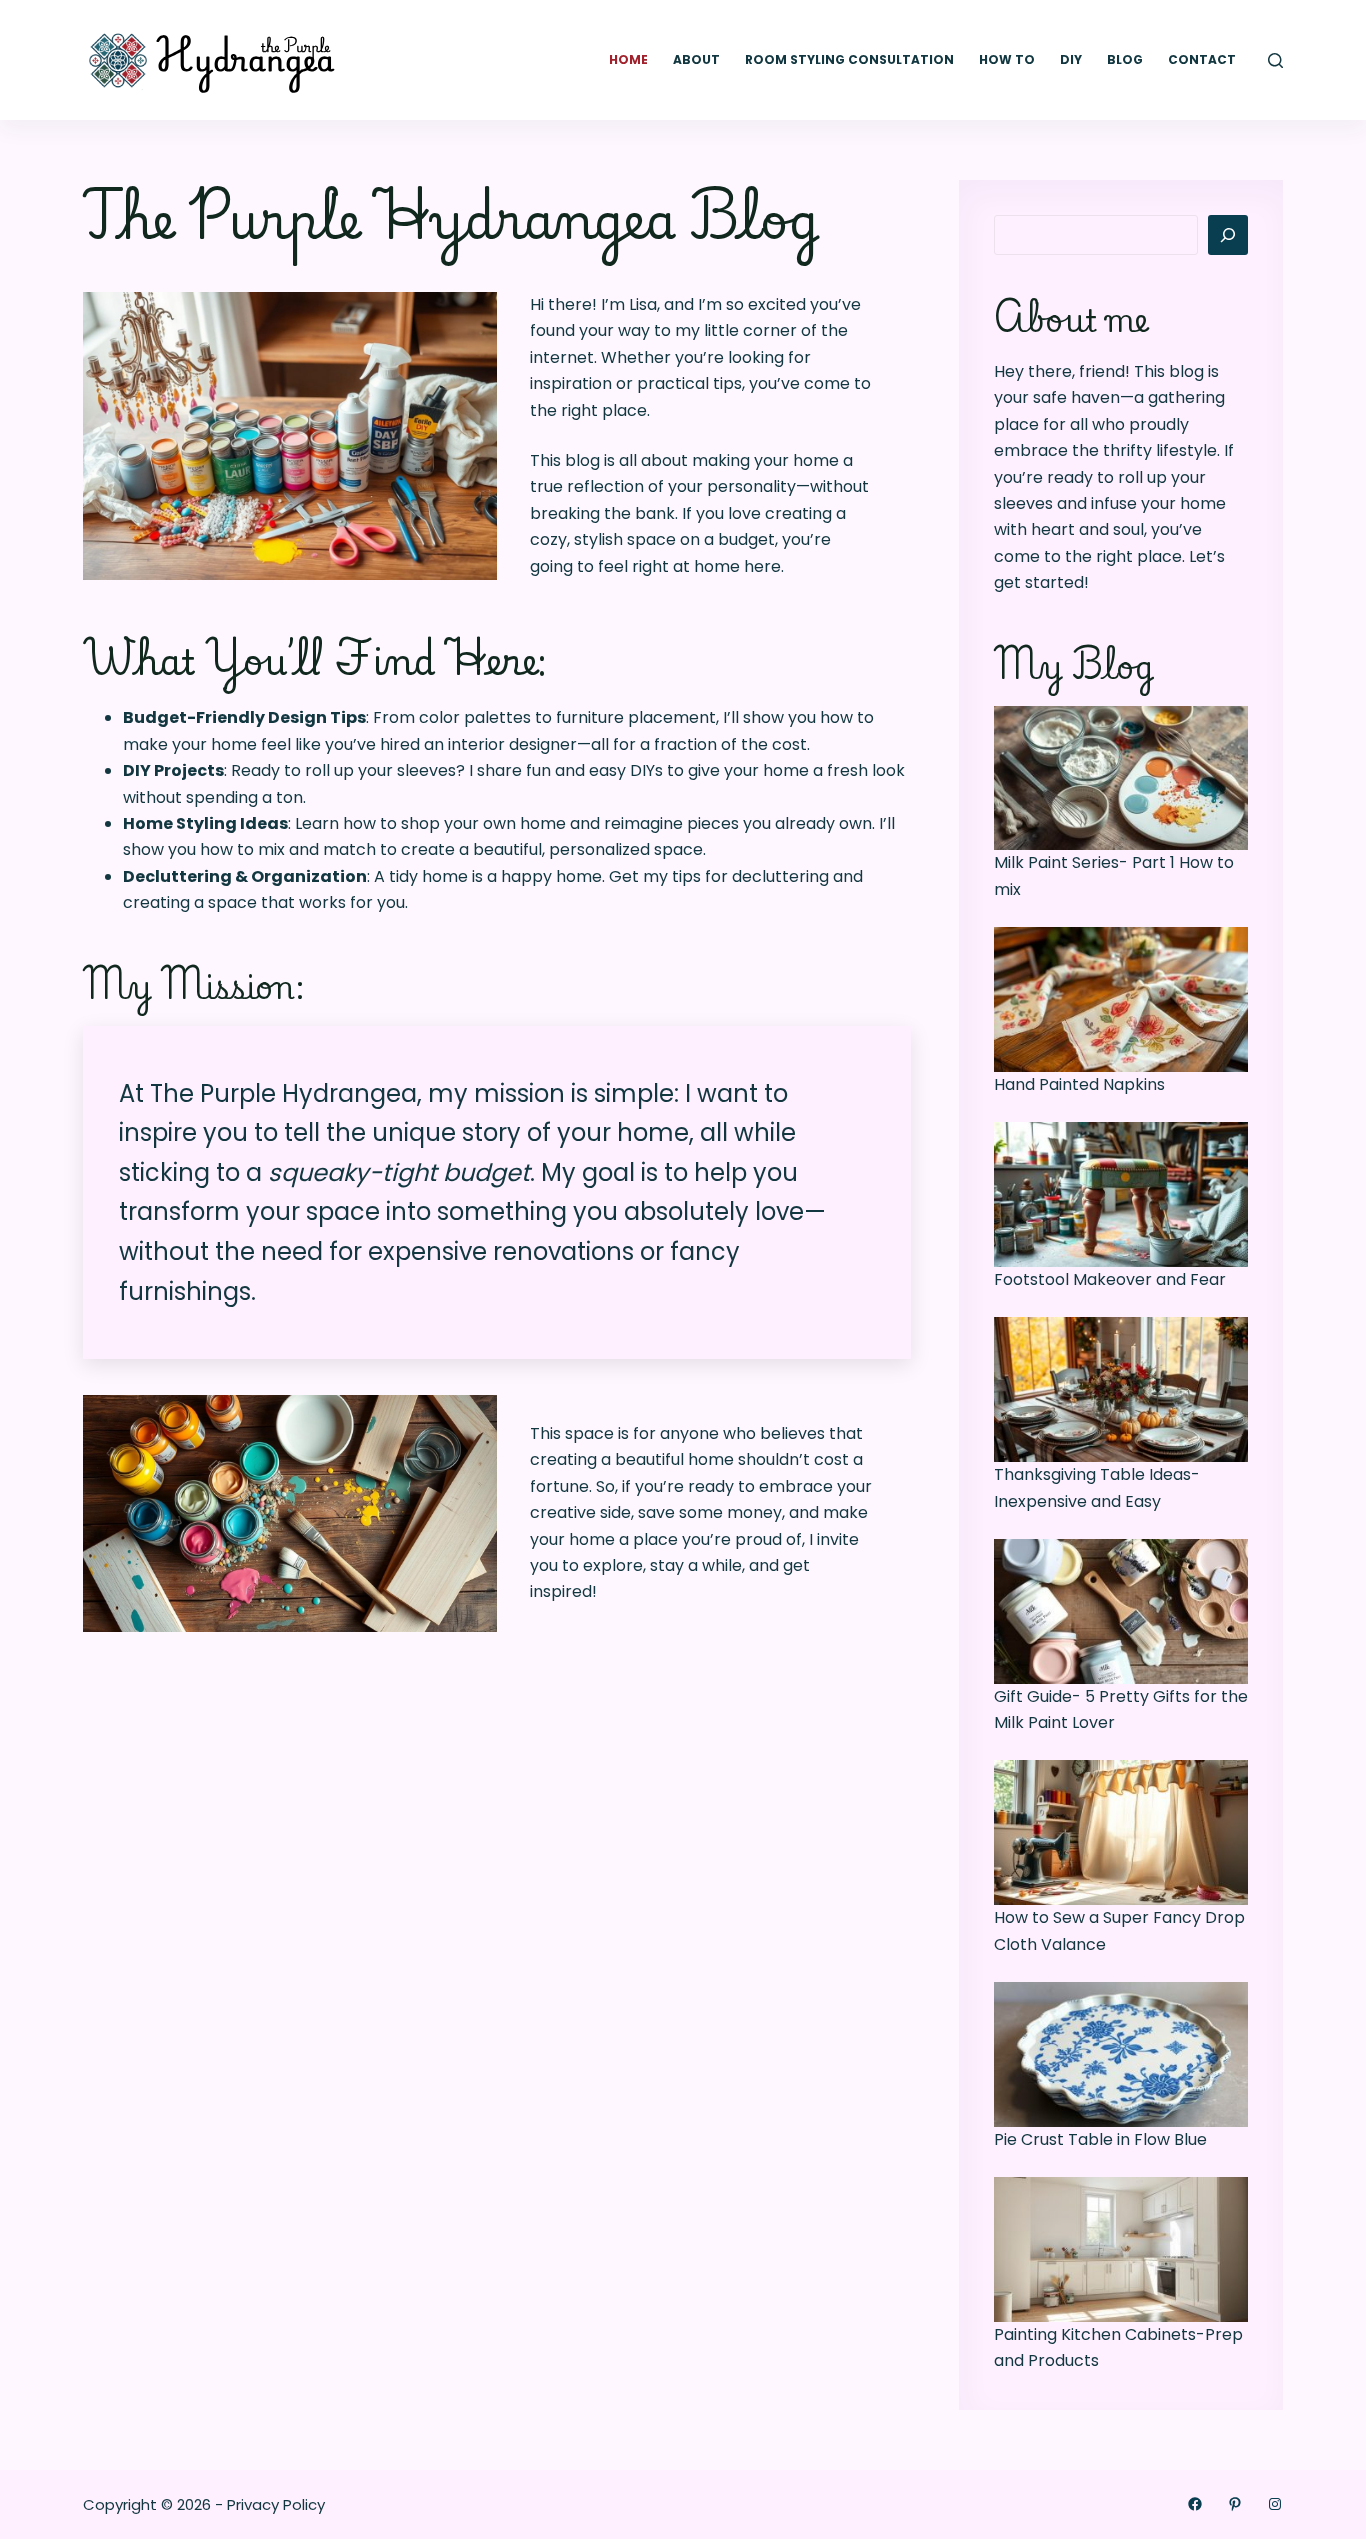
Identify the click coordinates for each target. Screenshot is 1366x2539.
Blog (1125, 59)
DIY (1071, 59)
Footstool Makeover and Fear (1110, 1279)
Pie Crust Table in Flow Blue (1100, 2139)
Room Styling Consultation (849, 59)
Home (628, 59)
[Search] (1275, 60)
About (696, 59)
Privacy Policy (276, 2504)
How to (1007, 59)
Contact (1202, 59)
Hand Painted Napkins (1079, 1084)
